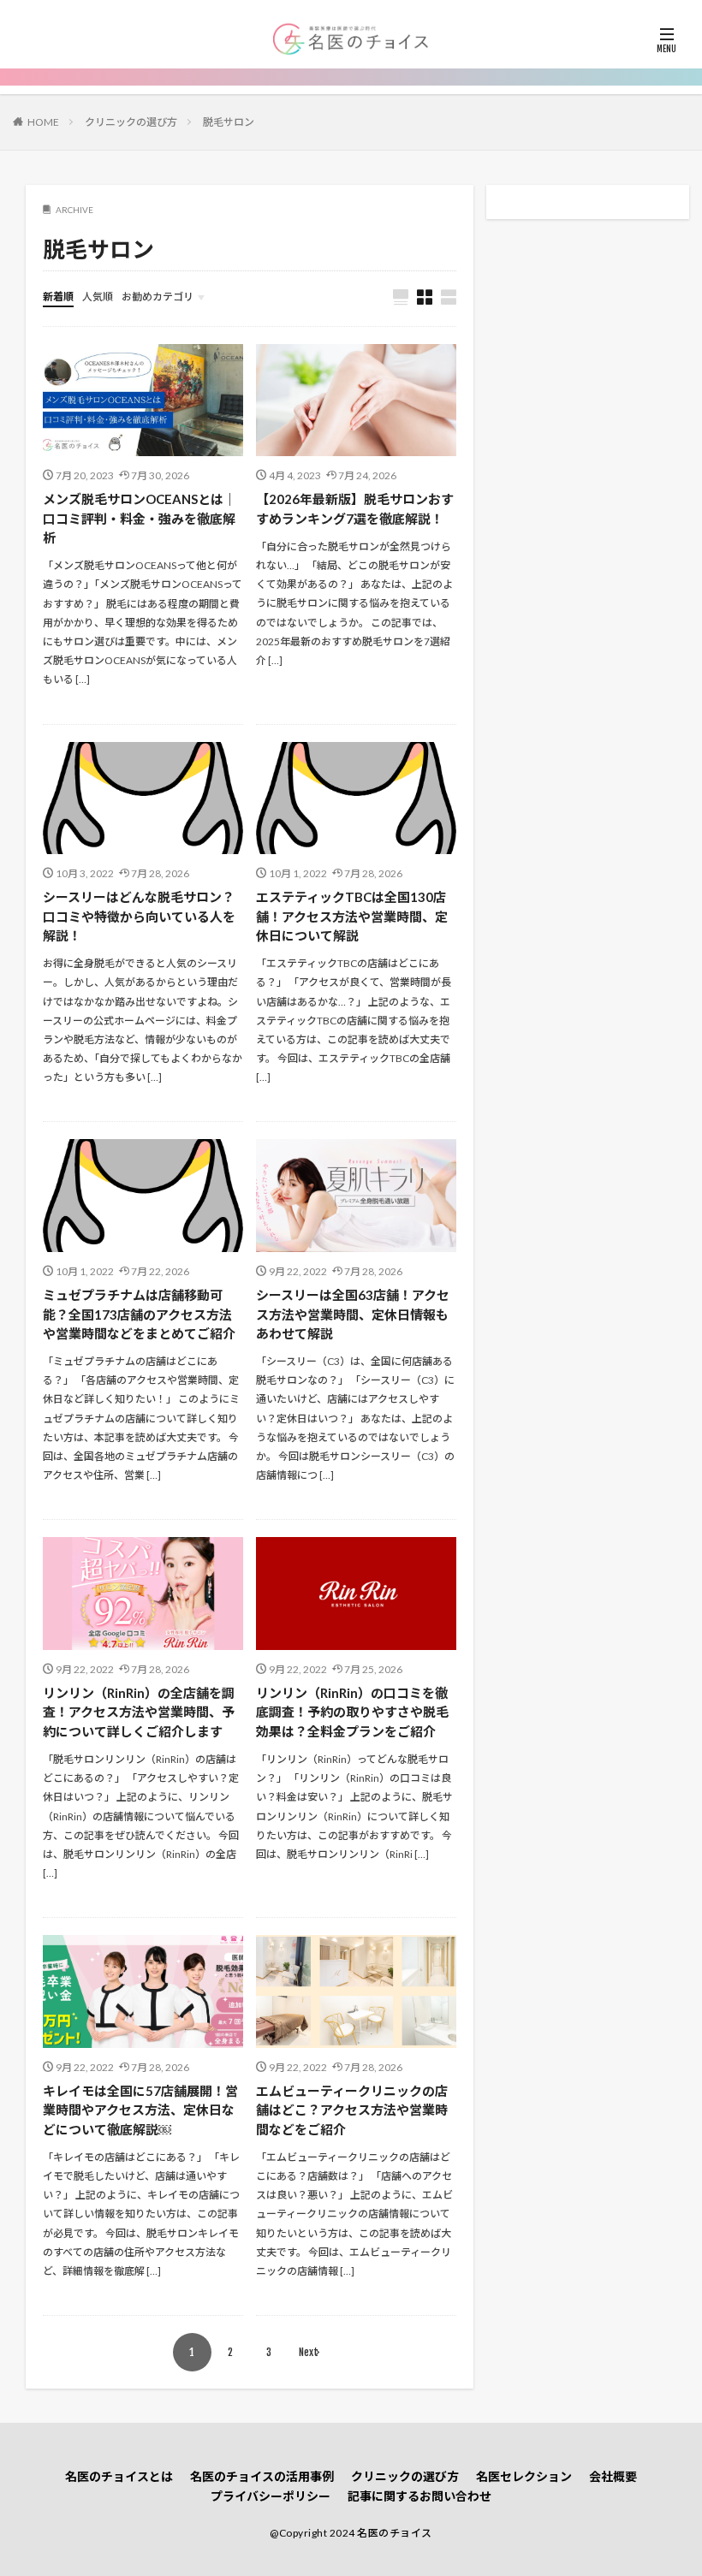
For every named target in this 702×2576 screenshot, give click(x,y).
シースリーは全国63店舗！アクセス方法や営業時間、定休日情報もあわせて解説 (353, 1314)
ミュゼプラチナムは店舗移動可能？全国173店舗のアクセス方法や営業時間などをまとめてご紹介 (139, 1314)
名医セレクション (524, 2476)
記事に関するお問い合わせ (419, 2496)
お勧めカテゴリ (158, 297)
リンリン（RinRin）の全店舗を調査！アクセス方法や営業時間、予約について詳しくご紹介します (139, 1712)
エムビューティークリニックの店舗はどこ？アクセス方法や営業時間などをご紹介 (352, 2110)
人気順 (98, 297)
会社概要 (613, 2476)
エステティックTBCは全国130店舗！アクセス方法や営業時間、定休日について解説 (352, 916)
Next (309, 2352)
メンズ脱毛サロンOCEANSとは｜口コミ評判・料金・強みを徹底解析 (140, 518)
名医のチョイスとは (119, 2476)
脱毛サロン (229, 122)
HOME (43, 122)
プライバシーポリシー (271, 2496)
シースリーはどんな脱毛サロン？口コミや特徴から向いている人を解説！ (139, 916)
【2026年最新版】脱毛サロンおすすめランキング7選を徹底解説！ (355, 509)
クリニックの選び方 (131, 122)
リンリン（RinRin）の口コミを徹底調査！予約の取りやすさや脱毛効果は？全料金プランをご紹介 (352, 1712)
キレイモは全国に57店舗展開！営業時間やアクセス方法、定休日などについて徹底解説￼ (140, 2110)
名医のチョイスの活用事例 (262, 2476)
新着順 (58, 297)
